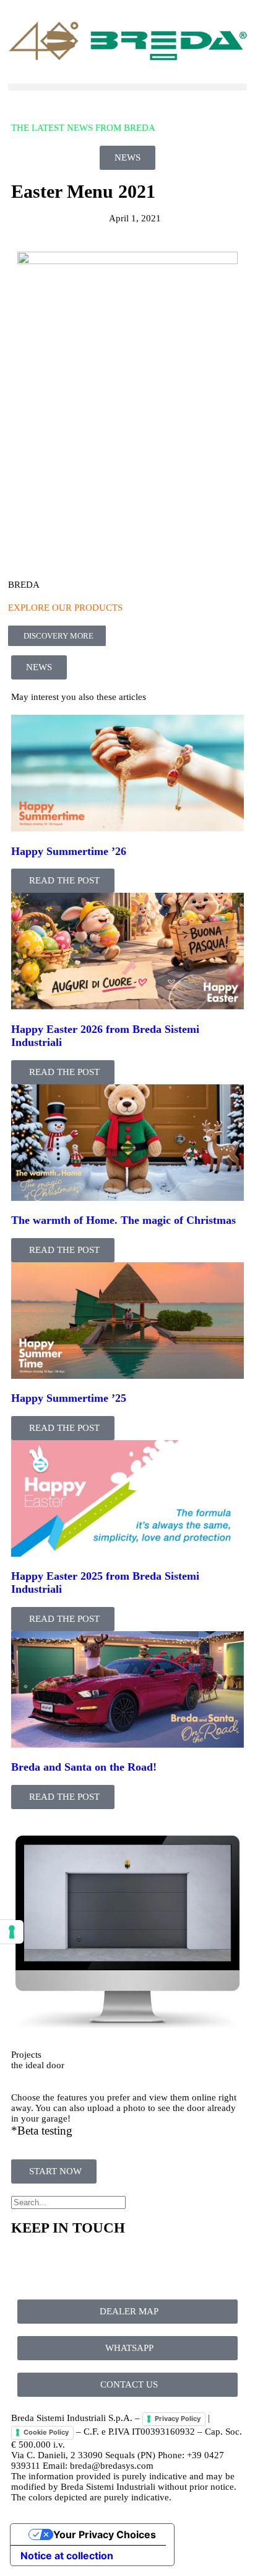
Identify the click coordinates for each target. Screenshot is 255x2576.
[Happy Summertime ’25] (127, 1376)
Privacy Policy (178, 2419)
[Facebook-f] (27, 2263)
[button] (127, 87)
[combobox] (68, 2202)
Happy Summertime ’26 (69, 851)
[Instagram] (93, 2263)
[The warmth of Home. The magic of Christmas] (127, 1198)
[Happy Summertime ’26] (127, 828)
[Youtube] (60, 2263)
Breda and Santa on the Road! (84, 1767)
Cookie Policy (46, 2432)
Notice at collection (67, 2556)
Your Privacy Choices (105, 2534)
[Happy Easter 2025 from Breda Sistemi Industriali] (127, 1554)
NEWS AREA (38, 105)
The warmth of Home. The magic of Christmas (123, 1220)
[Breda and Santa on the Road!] (127, 1745)
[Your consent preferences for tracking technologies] (12, 1932)
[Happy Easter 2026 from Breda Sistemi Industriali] (127, 1006)
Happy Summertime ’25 (69, 1398)
